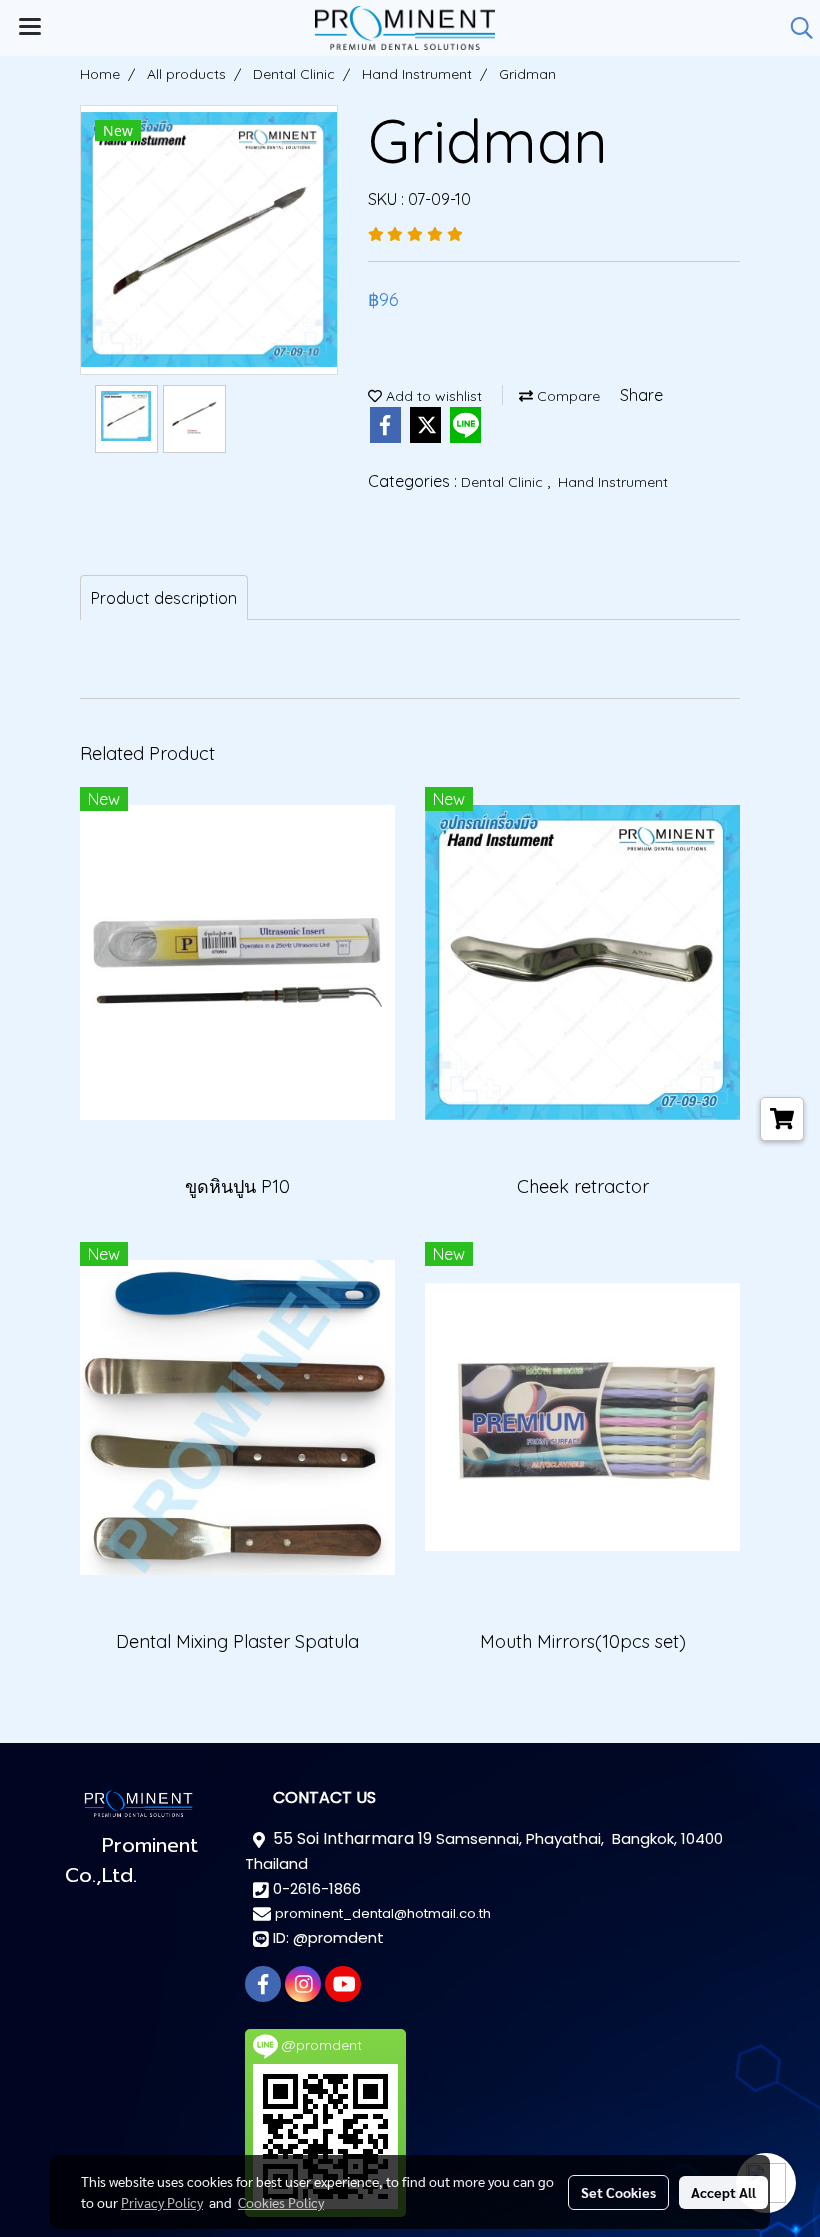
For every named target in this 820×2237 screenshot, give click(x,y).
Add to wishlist (432, 396)
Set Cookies (618, 2192)
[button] (795, 28)
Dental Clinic (504, 482)
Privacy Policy (162, 2202)
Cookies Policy (281, 2202)
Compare (566, 396)
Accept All (723, 2192)
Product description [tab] (164, 598)
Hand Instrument (613, 482)
